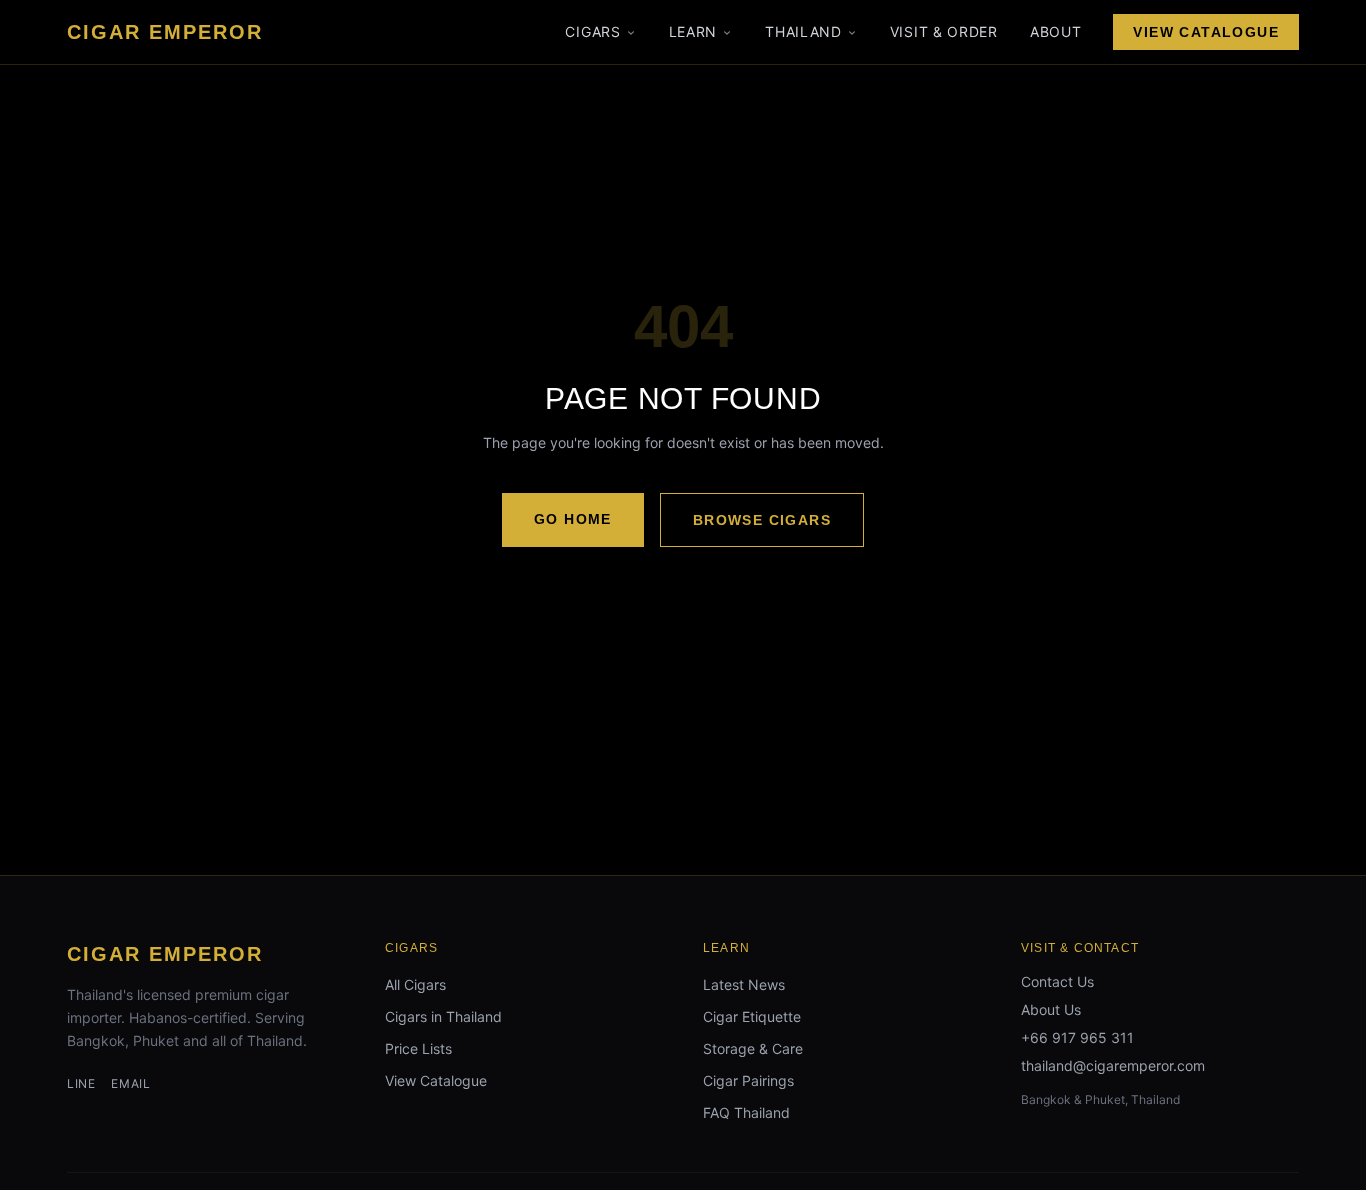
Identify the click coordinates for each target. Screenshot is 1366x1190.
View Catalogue (1206, 32)
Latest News (744, 984)
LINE (81, 1083)
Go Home (573, 519)
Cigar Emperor (165, 954)
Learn (693, 31)
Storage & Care (753, 1048)
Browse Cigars (762, 520)
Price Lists (418, 1048)
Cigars (592, 31)
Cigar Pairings (748, 1080)
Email (130, 1083)
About (1056, 31)
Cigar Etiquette (752, 1016)
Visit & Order (944, 31)
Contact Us (1057, 981)
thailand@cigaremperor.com (1113, 1065)
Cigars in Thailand (443, 1016)
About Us (1051, 1009)
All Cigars (415, 984)
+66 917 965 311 (1077, 1037)
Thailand (803, 31)
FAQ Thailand (746, 1112)
